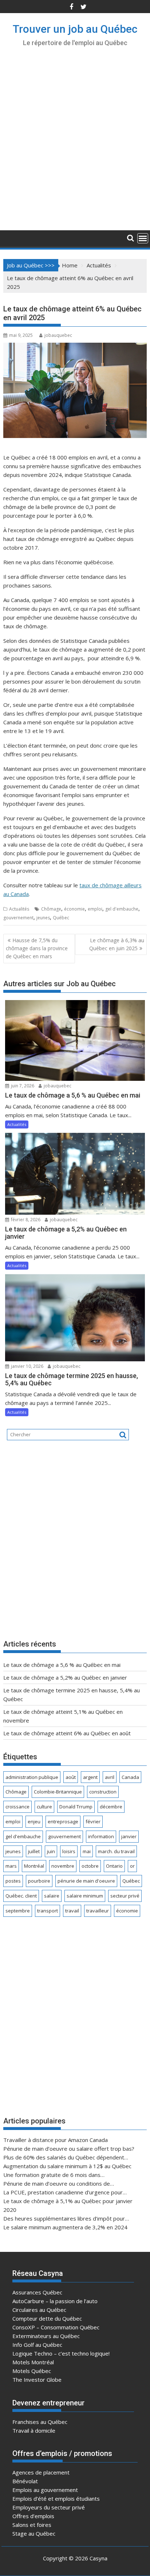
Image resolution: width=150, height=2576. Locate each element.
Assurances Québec (37, 2292)
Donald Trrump (76, 1807)
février (93, 1821)
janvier (129, 1836)
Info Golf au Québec (37, 2345)
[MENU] (143, 238)
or (132, 1866)
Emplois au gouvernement (45, 2490)
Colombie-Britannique (58, 1792)
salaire (52, 1896)
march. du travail (116, 1851)
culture (44, 1807)
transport (48, 1911)
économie (74, 909)
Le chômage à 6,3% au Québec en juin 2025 (117, 944)
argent (90, 1777)
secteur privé (125, 1896)
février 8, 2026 (25, 1220)
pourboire (39, 1881)
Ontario (114, 1866)
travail (72, 1911)
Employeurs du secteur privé (49, 2507)
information (101, 1836)
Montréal (34, 1866)
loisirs (69, 1851)
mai (87, 1851)
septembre (18, 1911)
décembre (111, 1807)
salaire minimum (85, 1896)
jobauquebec (58, 335)
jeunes (43, 918)
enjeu (34, 1821)
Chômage (51, 909)
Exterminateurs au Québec (46, 2336)
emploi (95, 909)
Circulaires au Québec (39, 2310)
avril (110, 1777)
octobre (90, 1866)
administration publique (32, 1777)
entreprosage (63, 1821)
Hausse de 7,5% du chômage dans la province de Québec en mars (37, 948)
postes (13, 1881)
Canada (130, 1777)
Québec (61, 918)
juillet (34, 1851)
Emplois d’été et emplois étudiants (56, 2499)
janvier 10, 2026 (27, 1366)
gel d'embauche (122, 909)
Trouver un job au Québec (75, 29)
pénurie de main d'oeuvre (86, 1881)
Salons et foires (32, 2525)
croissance (17, 1807)
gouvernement (18, 918)
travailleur (98, 1911)
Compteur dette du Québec (47, 2318)
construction (103, 1792)
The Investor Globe (37, 2380)
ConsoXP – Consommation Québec (56, 2327)
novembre (63, 1866)
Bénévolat (25, 2481)
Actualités (19, 909)
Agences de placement (41, 2472)
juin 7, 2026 (22, 1086)
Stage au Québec (34, 2533)
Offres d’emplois (33, 2516)
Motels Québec (32, 2371)
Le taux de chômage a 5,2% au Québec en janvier (65, 1677)
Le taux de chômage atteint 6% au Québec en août (67, 1733)
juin (51, 1851)
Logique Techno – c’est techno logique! (61, 2353)
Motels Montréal (33, 2362)
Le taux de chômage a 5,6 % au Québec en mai (62, 1665)
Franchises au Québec (40, 2422)
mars (11, 1866)
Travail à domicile (34, 2430)
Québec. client (21, 1896)
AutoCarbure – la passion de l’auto (55, 2301)
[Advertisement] (75, 144)
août (71, 1777)
